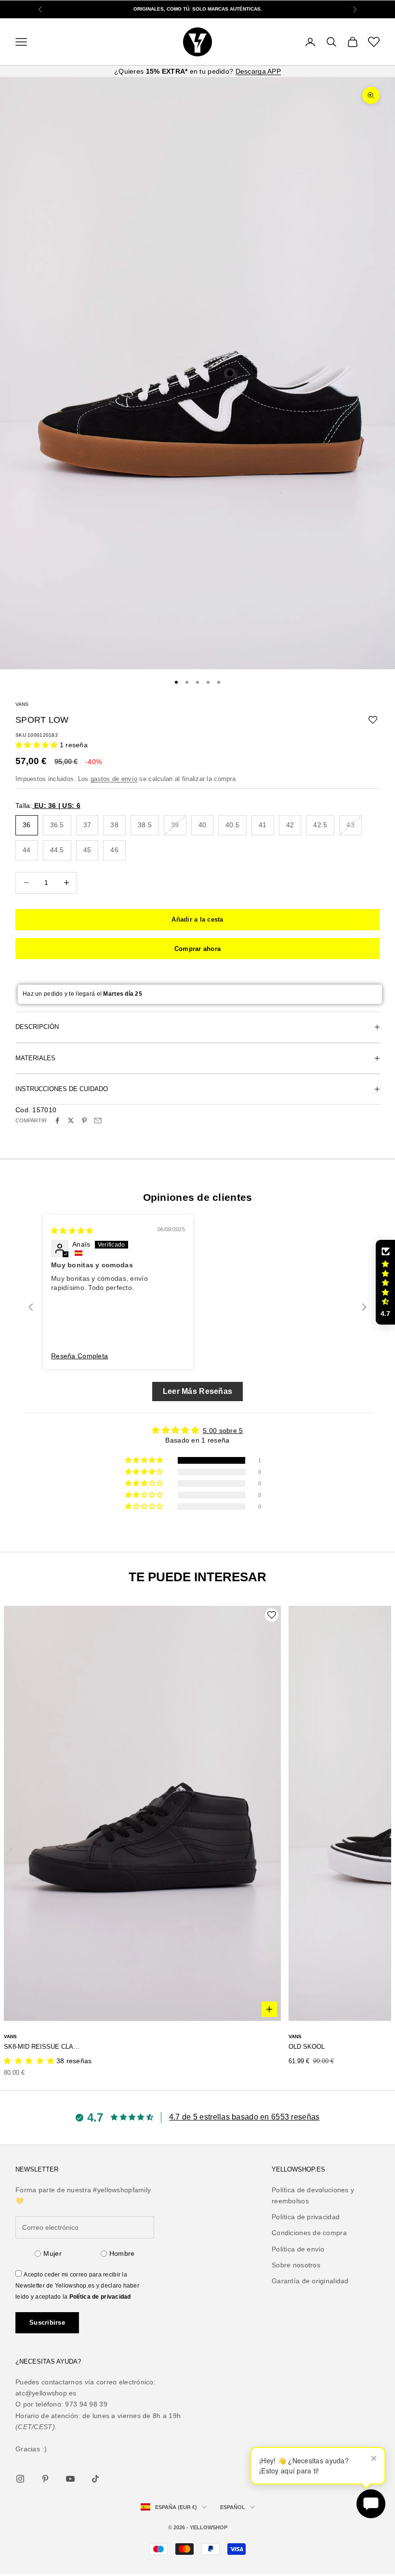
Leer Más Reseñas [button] (197, 1391)
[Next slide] (364, 1307)
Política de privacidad (100, 2297)
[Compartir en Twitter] (71, 1120)
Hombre (122, 2253)
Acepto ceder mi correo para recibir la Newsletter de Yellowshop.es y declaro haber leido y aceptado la (77, 2286)
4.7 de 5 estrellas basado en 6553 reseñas (244, 2117)
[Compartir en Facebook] (57, 1120)
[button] (38, 745)
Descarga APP (258, 71)
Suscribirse (47, 2322)
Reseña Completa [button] (79, 1356)
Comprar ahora (197, 949)
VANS (22, 704)
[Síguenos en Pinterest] (45, 2479)
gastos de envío (114, 779)
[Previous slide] (31, 1307)
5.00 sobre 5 (223, 1431)
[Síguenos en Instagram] (20, 2479)
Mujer (52, 2253)
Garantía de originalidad (310, 2281)
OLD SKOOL (307, 2047)
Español (233, 2507)
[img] (72, 1231)
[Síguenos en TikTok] (95, 2479)
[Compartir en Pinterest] (84, 1120)
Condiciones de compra (309, 2233)
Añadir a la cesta (197, 919)
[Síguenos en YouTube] (70, 2479)
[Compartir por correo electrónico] (98, 1120)
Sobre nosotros (296, 2265)
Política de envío (298, 2249)
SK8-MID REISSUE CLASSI (43, 2047)
